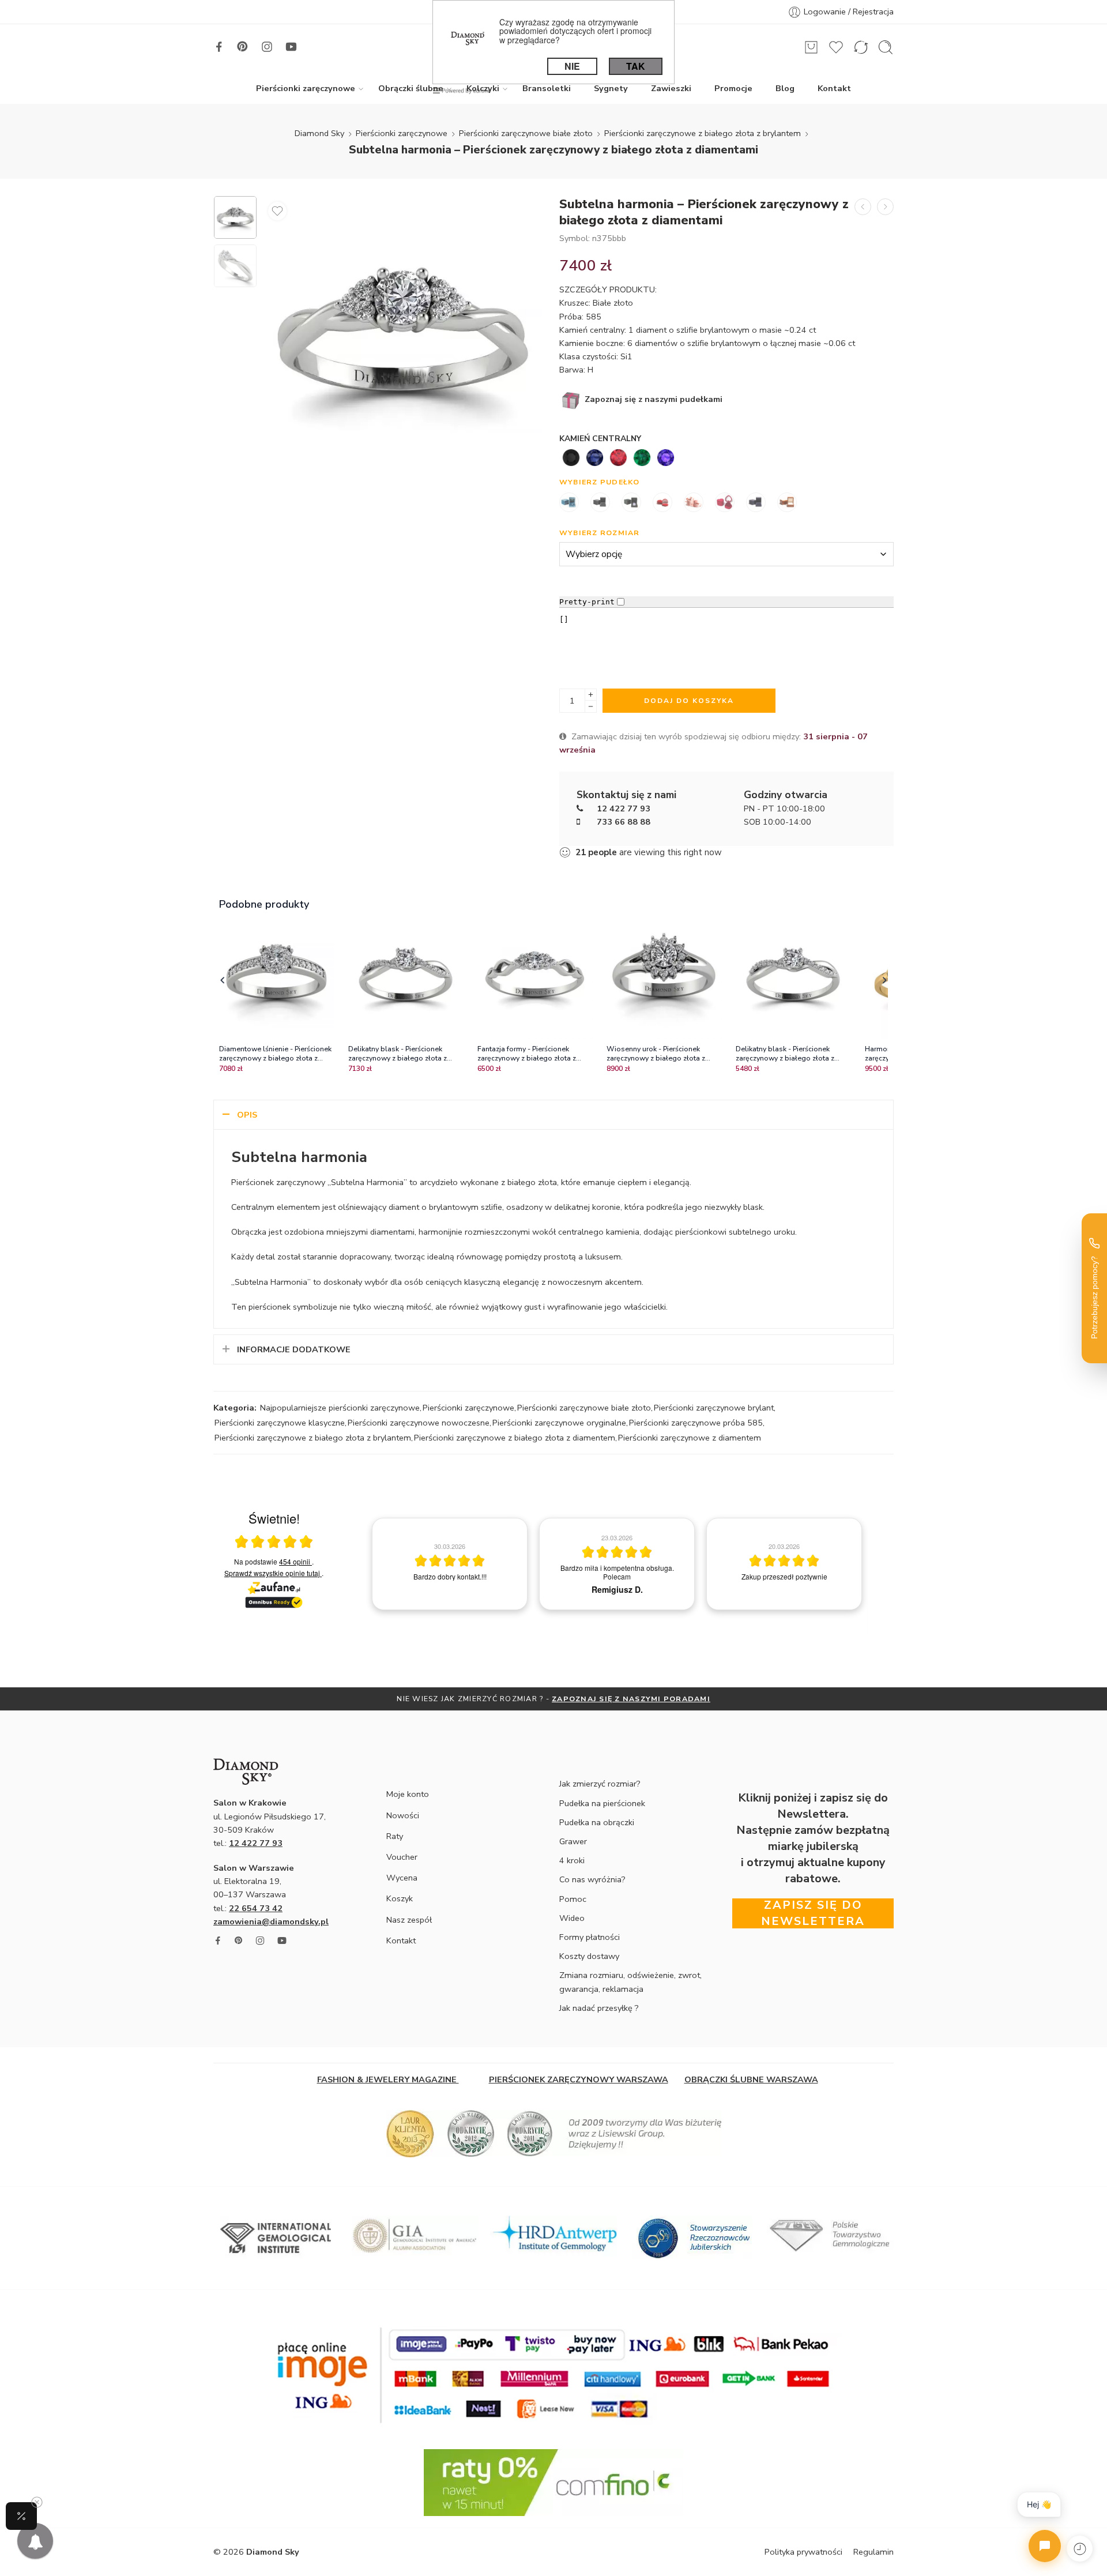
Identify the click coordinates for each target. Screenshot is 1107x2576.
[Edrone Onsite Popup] (553, 1288)
